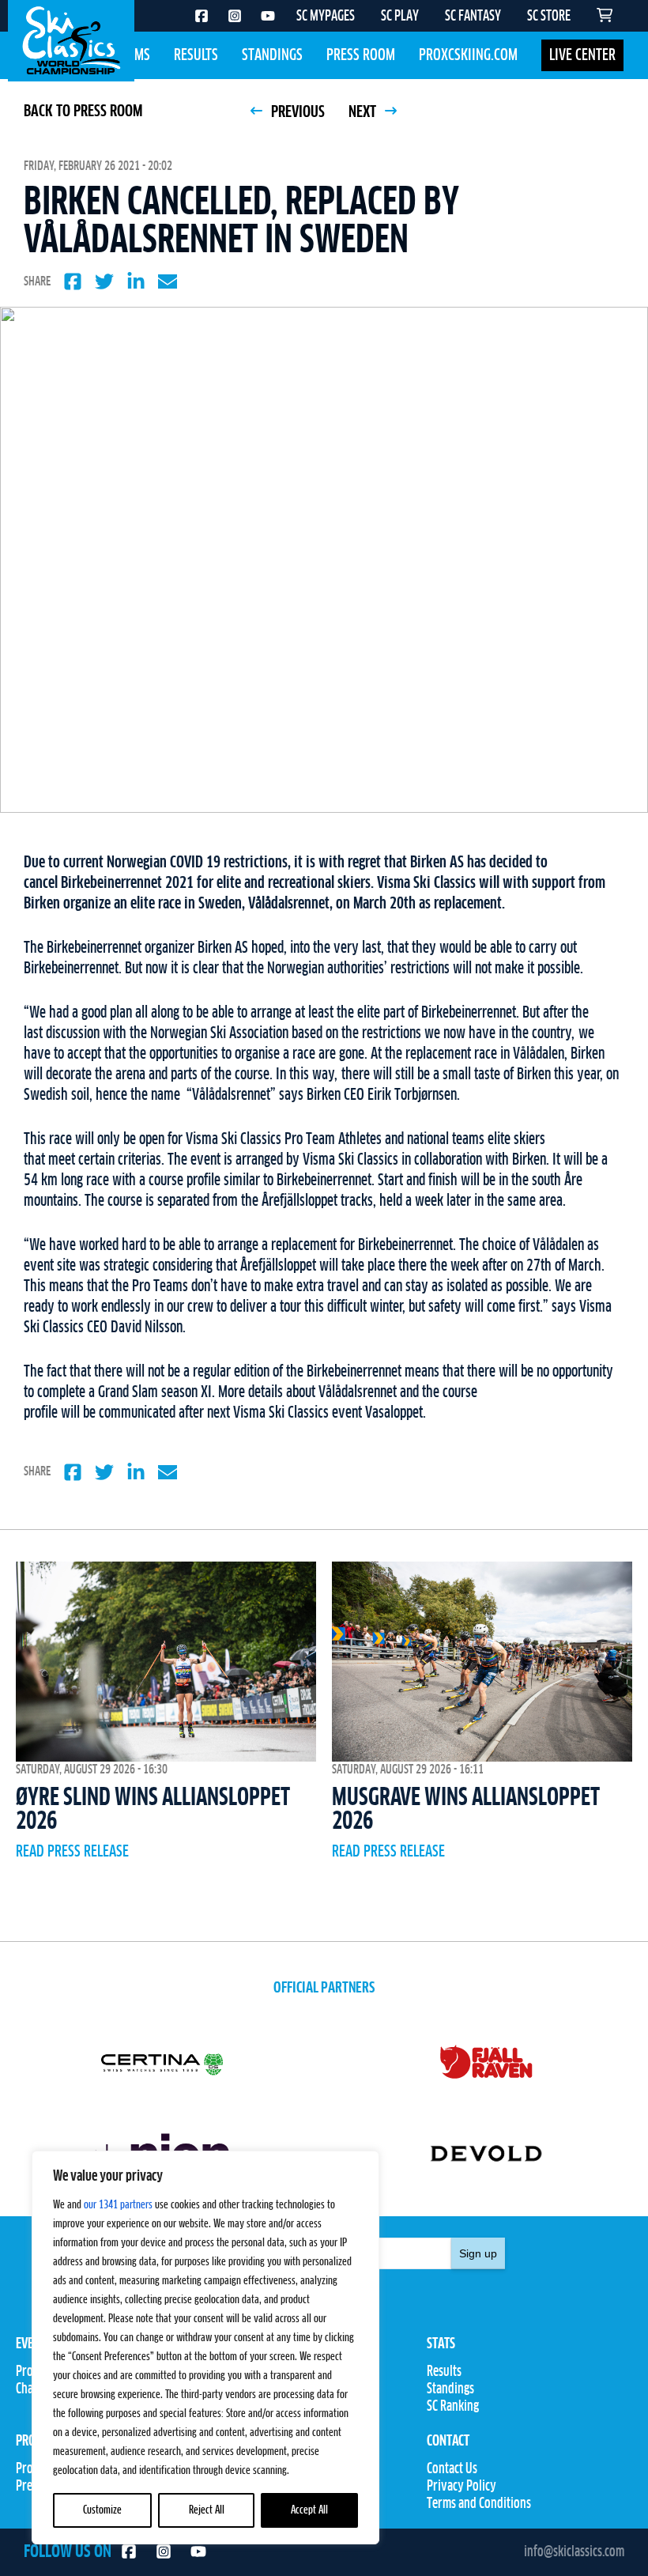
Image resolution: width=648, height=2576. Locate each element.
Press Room (361, 55)
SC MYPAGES (326, 17)
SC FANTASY (473, 17)
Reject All (207, 2510)
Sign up (478, 2253)
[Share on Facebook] (73, 281)
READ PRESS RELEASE (72, 1852)
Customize (102, 2510)
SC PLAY (400, 17)
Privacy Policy (462, 2487)
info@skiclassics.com (574, 2552)
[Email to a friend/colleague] (168, 281)
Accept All (309, 2510)
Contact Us (452, 2469)
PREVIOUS (296, 112)
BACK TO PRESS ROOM (83, 111)
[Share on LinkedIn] (136, 281)
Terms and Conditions (479, 2504)
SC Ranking (453, 2407)
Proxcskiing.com (468, 55)
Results (196, 55)
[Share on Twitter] (104, 281)
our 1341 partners (118, 2205)
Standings (272, 55)
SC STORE (549, 17)
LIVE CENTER (582, 55)
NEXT (364, 112)
